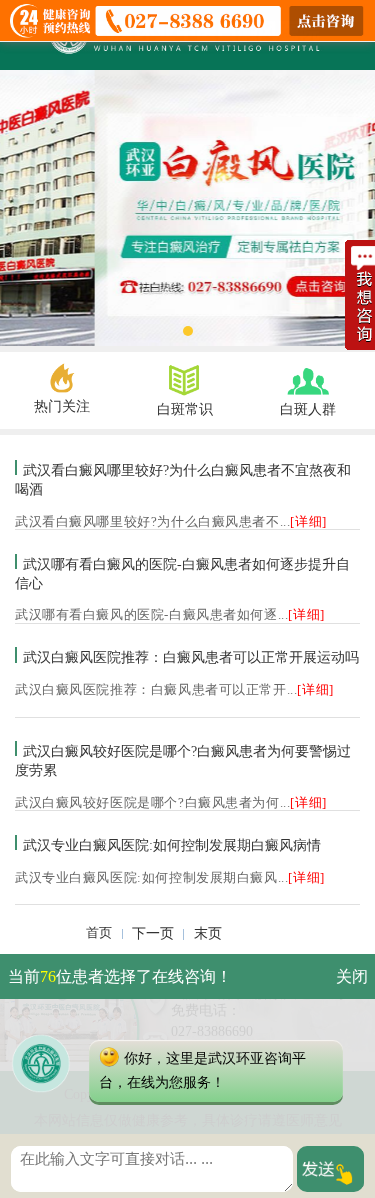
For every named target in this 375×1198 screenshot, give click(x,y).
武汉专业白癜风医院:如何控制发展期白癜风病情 (172, 845)
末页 (208, 933)
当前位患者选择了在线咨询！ (120, 976)
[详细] (308, 522)
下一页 (153, 933)
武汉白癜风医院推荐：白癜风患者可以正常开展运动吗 (191, 658)
